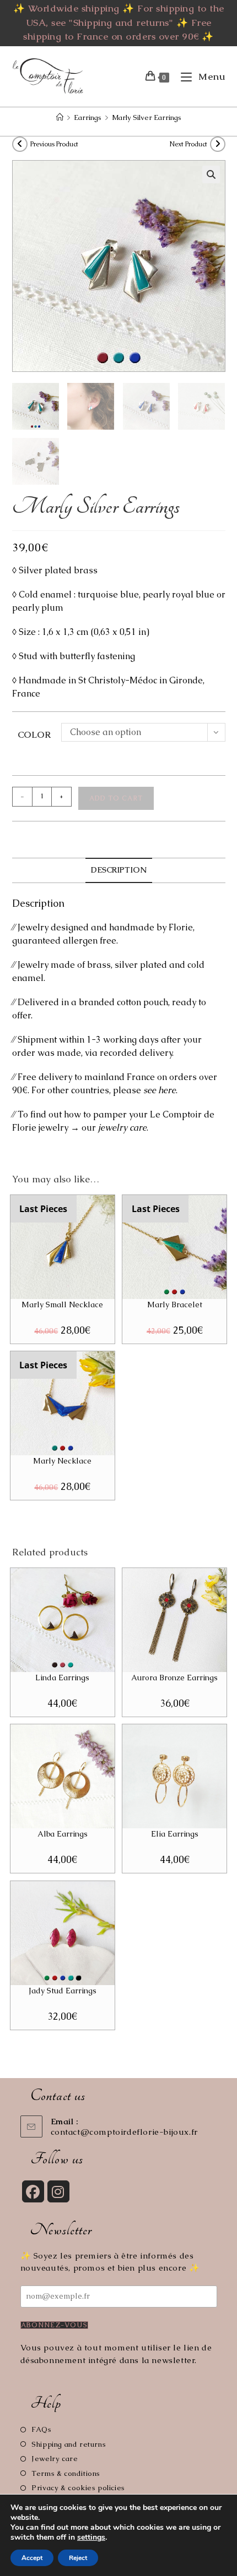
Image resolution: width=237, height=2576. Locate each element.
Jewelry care (55, 2459)
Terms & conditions (66, 2473)
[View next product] (218, 144)
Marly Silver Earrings (147, 117)
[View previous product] (20, 144)
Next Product (188, 144)
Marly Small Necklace (62, 1305)
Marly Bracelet (175, 1305)
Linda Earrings (62, 1678)
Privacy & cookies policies (78, 2488)
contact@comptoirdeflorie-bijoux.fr (124, 2132)
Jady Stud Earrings (63, 1991)
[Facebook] (33, 2191)
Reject (78, 2558)
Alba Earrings (63, 1834)
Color (34, 735)
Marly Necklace (62, 1461)
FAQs (41, 2429)
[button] (211, 174)
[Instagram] (58, 2191)
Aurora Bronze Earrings (174, 1678)
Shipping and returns (69, 2444)
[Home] (60, 117)
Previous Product (54, 144)
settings (91, 2537)
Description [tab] (119, 870)
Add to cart (116, 798)
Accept (32, 2558)
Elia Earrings (175, 1834)
